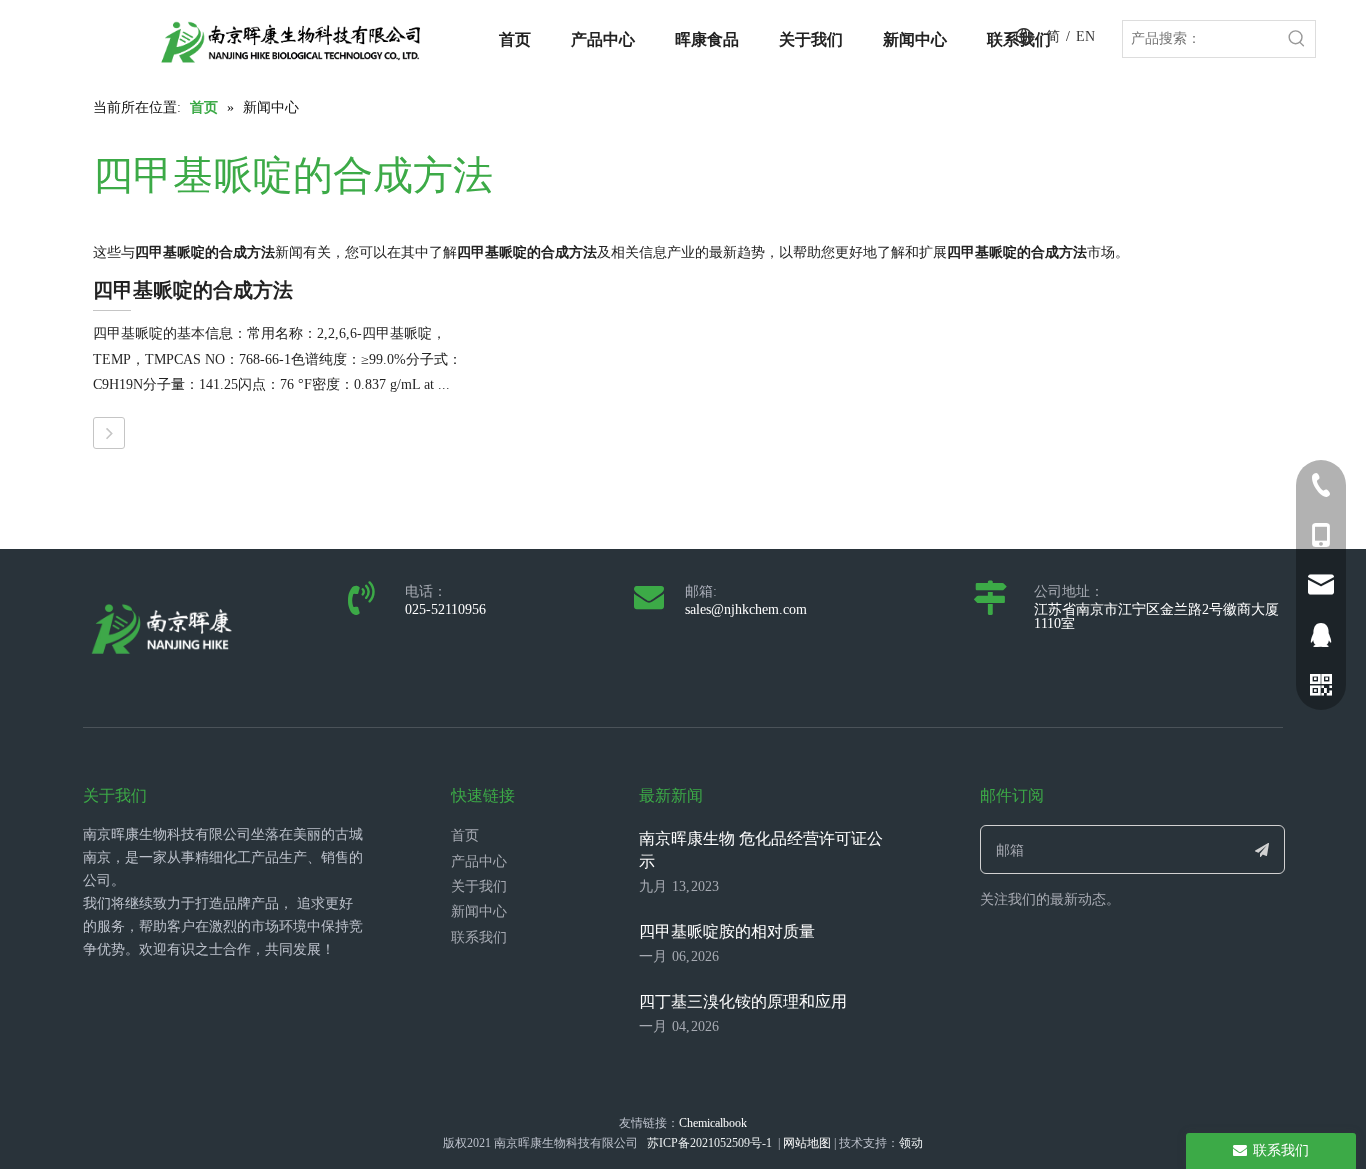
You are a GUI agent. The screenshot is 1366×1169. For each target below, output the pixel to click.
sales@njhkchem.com (746, 609)
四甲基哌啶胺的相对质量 (727, 931)
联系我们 (479, 937)
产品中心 (479, 861)
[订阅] (1262, 849)
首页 (465, 835)
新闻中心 (479, 911)
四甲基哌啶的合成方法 (193, 290)
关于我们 (479, 886)
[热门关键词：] (1297, 39)
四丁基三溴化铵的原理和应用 (743, 1001)
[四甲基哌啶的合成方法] (109, 433)
